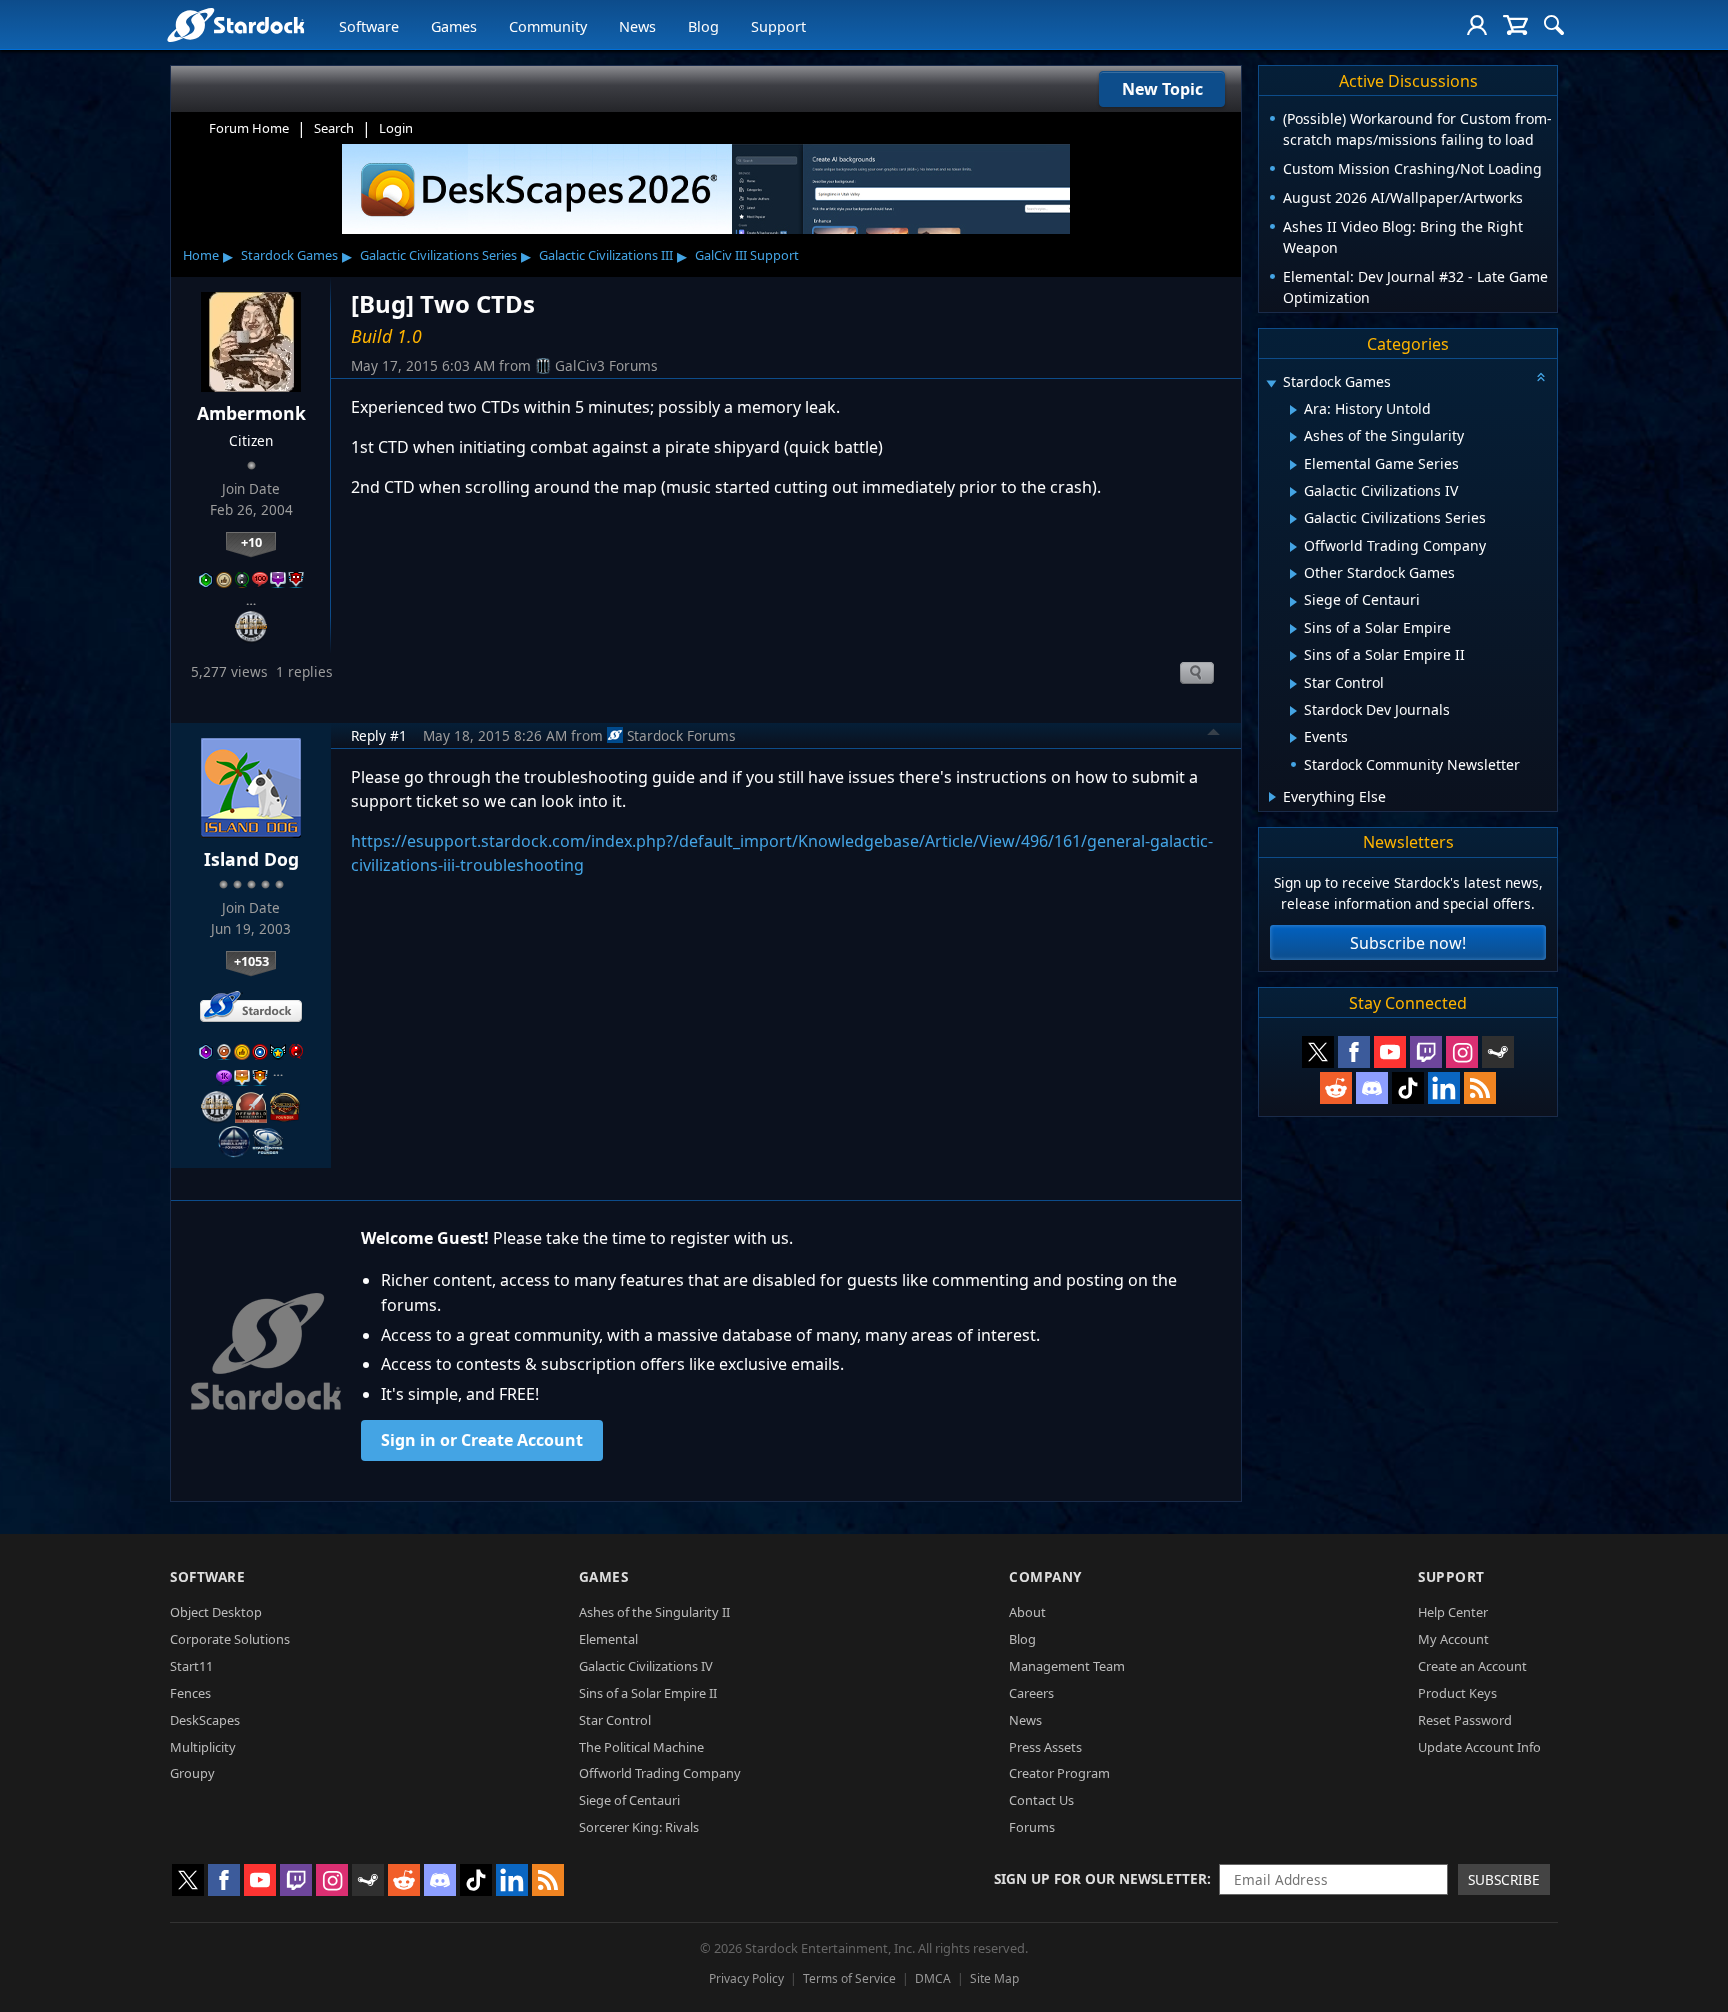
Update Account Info (1479, 1747)
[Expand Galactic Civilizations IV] (1293, 492)
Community (548, 26)
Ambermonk (251, 413)
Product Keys (1457, 1693)
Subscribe (1504, 1879)
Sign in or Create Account (482, 1440)
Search (334, 128)
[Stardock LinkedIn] (1444, 1088)
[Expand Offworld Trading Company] (1293, 547)
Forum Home (249, 128)
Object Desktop (216, 1612)
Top (1214, 735)
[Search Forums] (1554, 25)
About (1027, 1612)
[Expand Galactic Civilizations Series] (1293, 519)
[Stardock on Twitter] (1318, 1052)
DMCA (933, 1978)
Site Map (994, 1978)
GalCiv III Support (747, 255)
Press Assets (1045, 1747)
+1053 (251, 961)
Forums (1032, 1827)
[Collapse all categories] (1541, 377)
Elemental (608, 1639)
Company (1045, 1576)
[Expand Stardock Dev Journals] (1293, 711)
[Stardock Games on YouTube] (1390, 1052)
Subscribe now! (1408, 943)
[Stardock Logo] (235, 24)
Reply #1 (379, 735)
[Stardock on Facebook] (1354, 1052)
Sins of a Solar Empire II (648, 1693)
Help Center (1453, 1612)
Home (201, 255)
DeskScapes (205, 1720)
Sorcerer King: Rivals (639, 1827)
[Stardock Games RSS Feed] (1480, 1088)
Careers (1031, 1693)
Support (778, 26)
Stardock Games (289, 255)
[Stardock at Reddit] (1336, 1088)
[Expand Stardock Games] (1271, 383)
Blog (703, 26)
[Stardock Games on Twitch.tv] (1426, 1052)
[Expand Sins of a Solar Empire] (1293, 629)
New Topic (1162, 89)
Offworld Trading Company (660, 1773)
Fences (190, 1693)
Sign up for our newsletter (1100, 1878)
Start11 (191, 1666)
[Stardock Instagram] (1462, 1052)
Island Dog (251, 859)
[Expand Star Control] (1293, 684)
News (637, 26)
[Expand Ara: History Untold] (1293, 410)
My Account (1453, 1639)
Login (396, 128)
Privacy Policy (746, 1978)
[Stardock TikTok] (1408, 1088)
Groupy (192, 1773)
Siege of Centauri (629, 1800)
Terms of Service (849, 1978)
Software (369, 26)
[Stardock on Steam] (1498, 1052)
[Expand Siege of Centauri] (1293, 602)
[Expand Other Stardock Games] (1293, 574)
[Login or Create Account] (1477, 25)
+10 (251, 542)
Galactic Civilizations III (606, 255)
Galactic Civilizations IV (646, 1666)
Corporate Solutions (230, 1639)
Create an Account (1472, 1666)
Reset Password (1465, 1720)
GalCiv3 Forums (606, 365)
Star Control (615, 1720)
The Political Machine (641, 1747)
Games (454, 26)
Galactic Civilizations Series (438, 255)
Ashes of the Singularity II (654, 1612)
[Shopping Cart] (1515, 25)
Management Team (1067, 1666)
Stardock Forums (681, 735)
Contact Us (1041, 1800)
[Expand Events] (1293, 738)
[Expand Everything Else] (1272, 797)
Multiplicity (203, 1747)
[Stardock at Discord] (1372, 1088)
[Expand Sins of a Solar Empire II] (1293, 656)
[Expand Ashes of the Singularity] (1293, 437)
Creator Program (1059, 1773)
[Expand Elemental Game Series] (1293, 465)
